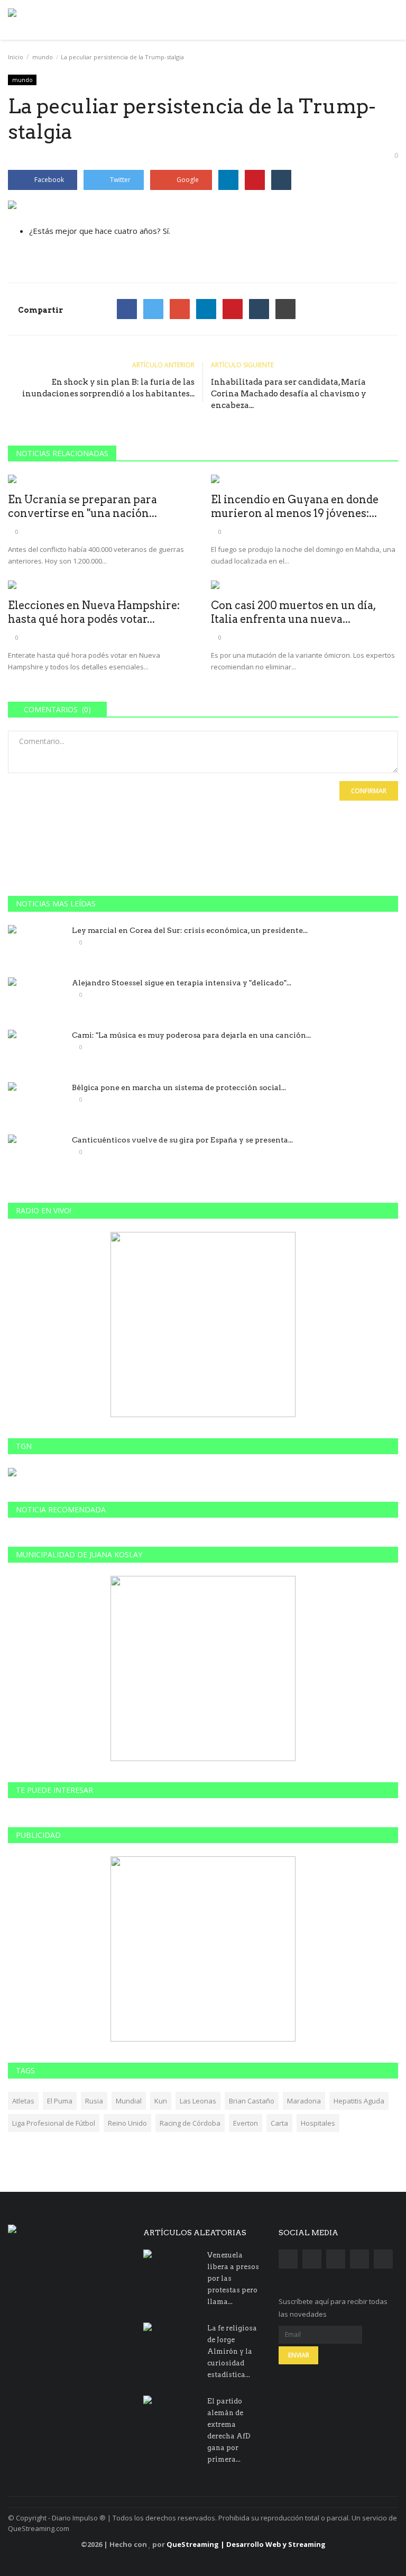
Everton (246, 2123)
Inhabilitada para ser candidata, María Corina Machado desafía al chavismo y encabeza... (289, 394)
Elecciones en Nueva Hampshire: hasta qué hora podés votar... (94, 612)
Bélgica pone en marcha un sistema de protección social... (179, 1087)
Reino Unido (127, 2123)
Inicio (16, 57)
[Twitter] (153, 309)
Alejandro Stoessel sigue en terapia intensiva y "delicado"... (182, 983)
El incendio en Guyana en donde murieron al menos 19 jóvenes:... (295, 506)
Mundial (129, 2101)
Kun (161, 2101)
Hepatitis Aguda (359, 2101)
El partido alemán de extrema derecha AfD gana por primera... (229, 2430)
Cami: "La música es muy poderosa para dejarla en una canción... (191, 1035)
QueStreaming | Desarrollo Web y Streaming (246, 2544)
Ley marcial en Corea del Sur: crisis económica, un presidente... (190, 930)
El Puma (60, 2101)
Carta (279, 2123)
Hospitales (318, 2123)
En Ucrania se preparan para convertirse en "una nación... (82, 506)
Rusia (94, 2101)
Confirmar (369, 791)
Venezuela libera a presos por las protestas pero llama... (233, 2278)
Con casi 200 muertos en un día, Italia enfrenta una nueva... (293, 612)
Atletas (23, 2101)
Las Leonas (198, 2101)
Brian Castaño (252, 2101)
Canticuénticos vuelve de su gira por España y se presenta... (182, 1140)
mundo (43, 57)
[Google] (180, 309)
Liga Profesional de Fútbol (54, 2123)
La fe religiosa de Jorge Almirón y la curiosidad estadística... (232, 2351)
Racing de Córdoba (190, 2123)
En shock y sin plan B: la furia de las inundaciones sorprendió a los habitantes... (108, 388)
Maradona (304, 2101)
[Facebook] (127, 309)
